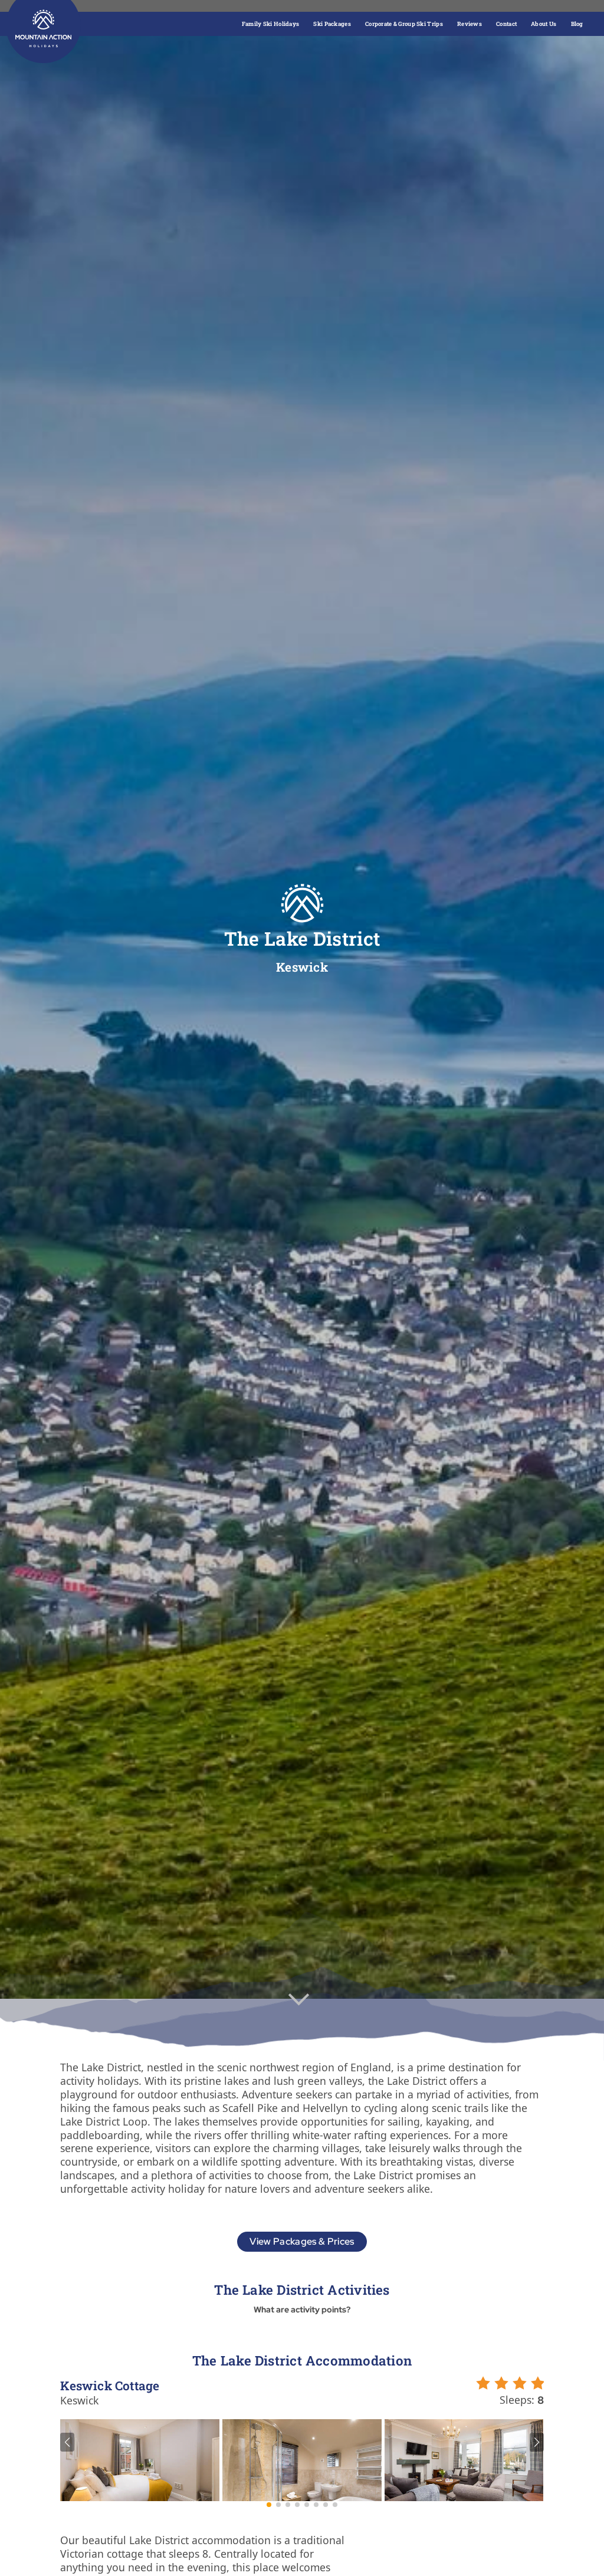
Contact (506, 24)
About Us (544, 24)
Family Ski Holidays (271, 24)
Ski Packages (332, 24)
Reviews (470, 24)
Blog (577, 24)
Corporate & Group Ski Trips (404, 24)
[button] (67, 2442)
